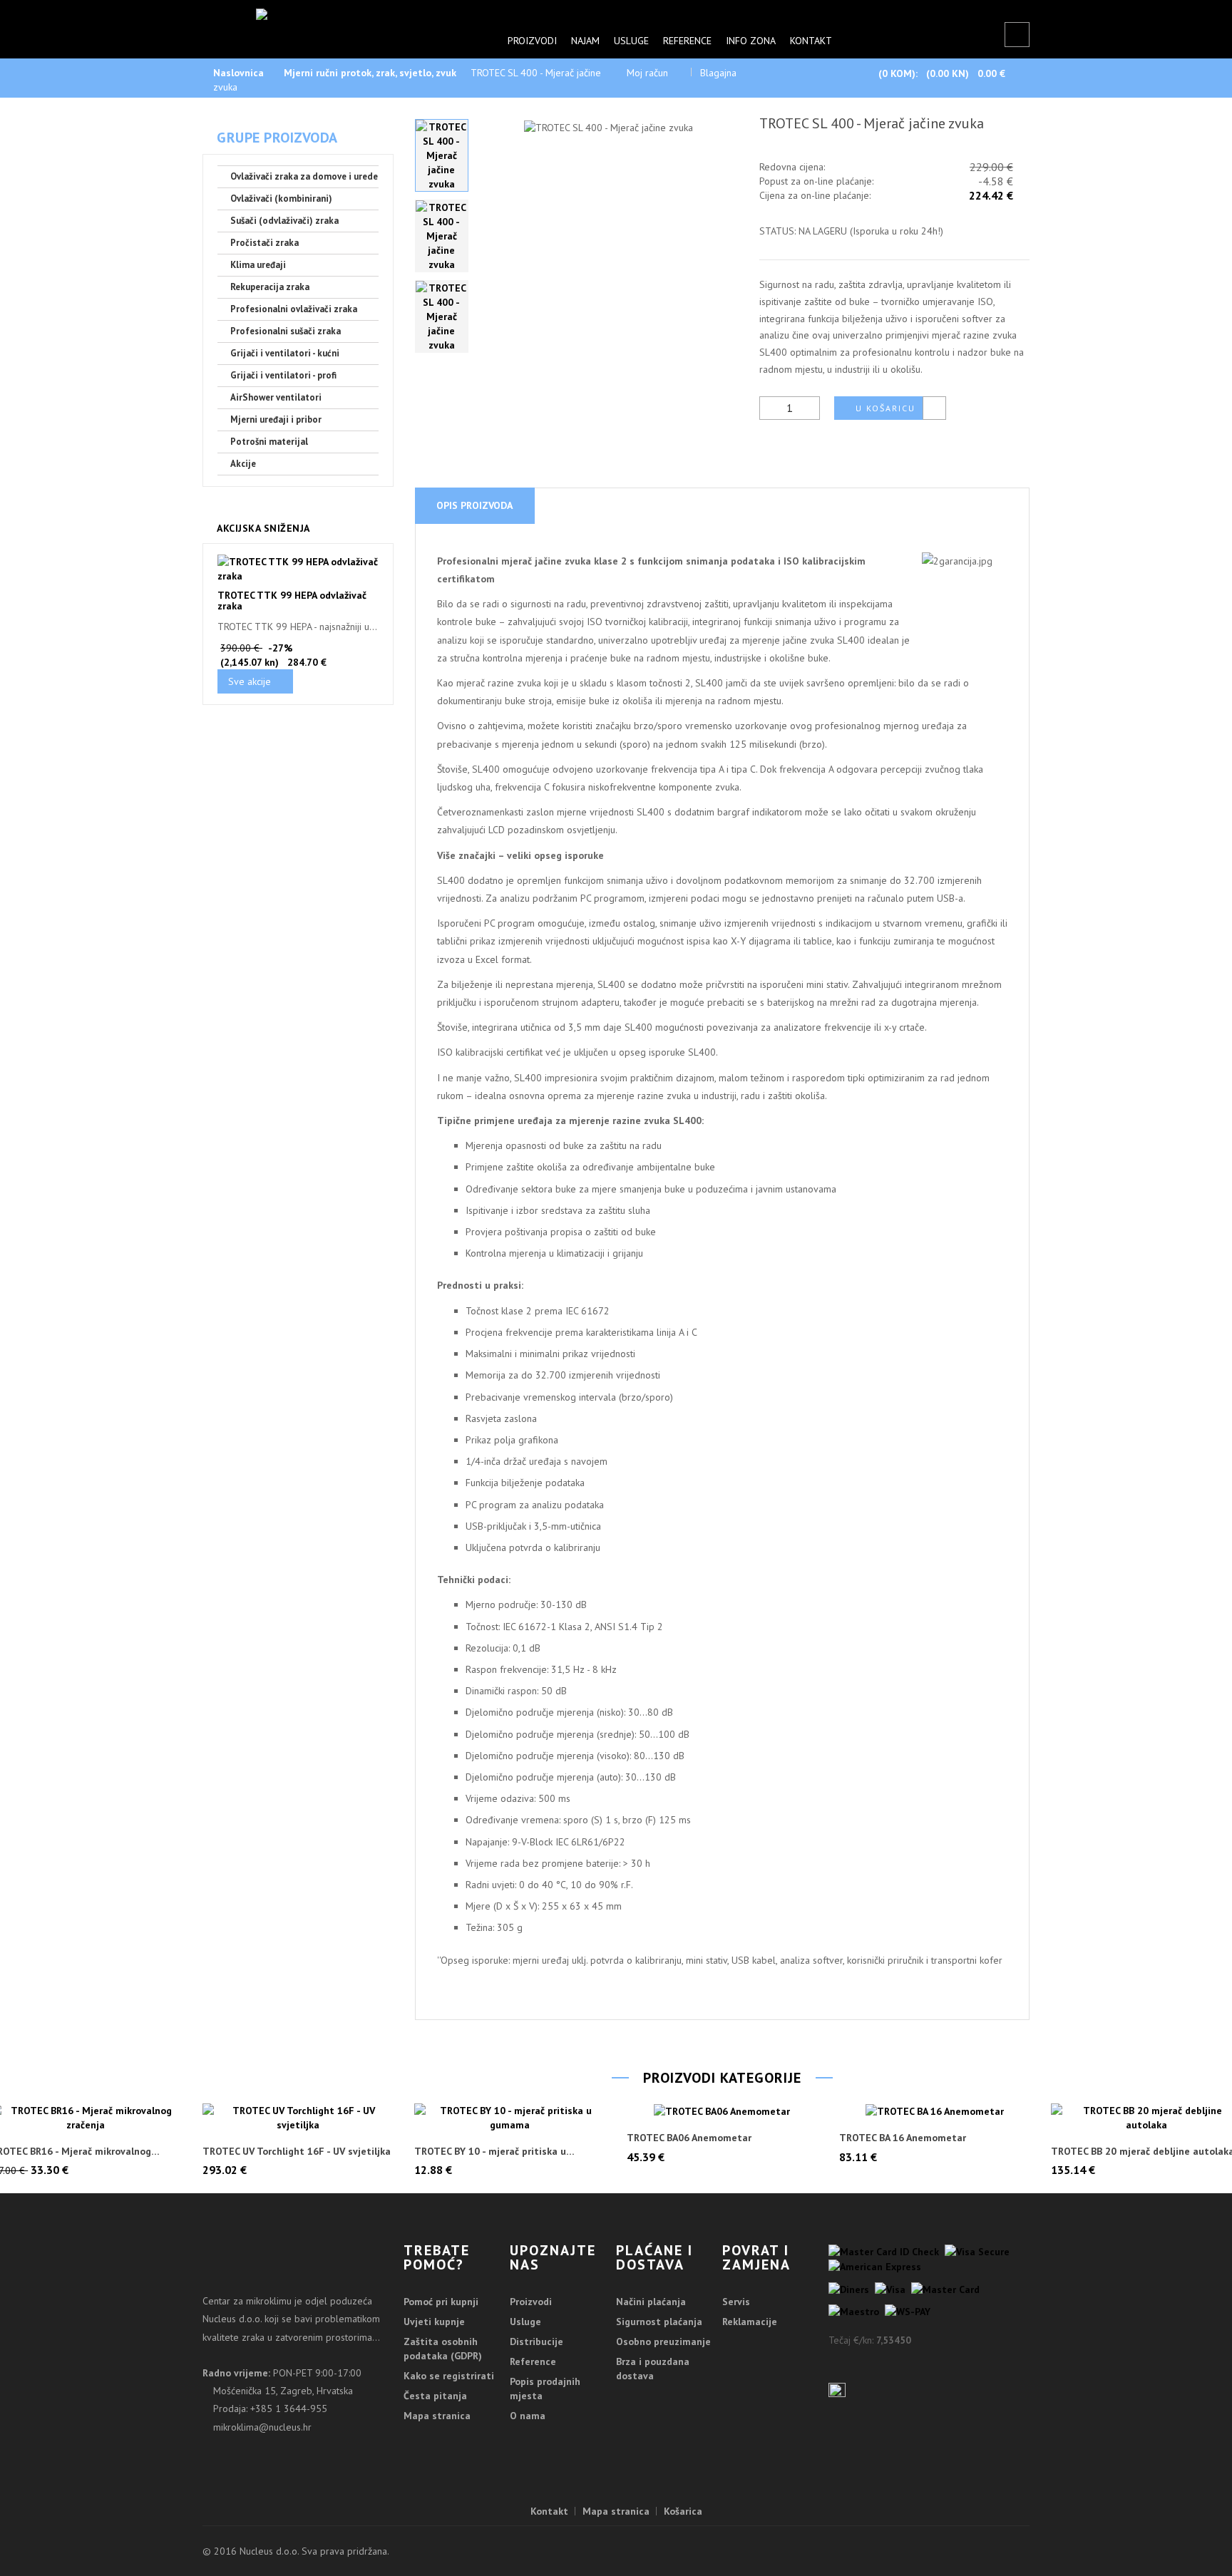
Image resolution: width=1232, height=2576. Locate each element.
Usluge (631, 41)
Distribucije (537, 2341)
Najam (585, 41)
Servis (736, 2302)
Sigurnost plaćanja (659, 2322)
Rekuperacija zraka (270, 287)
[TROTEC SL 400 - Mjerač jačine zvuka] (442, 155)
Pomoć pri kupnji (441, 2302)
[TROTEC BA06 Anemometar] (722, 2111)
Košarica (683, 2511)
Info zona (751, 41)
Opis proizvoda (474, 505)
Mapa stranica (437, 2416)
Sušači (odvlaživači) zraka (284, 221)
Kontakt (811, 41)
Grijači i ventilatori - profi (283, 375)
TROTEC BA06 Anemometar (689, 2138)
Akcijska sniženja (263, 528)
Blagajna (718, 73)
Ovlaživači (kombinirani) (281, 199)
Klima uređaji (258, 265)
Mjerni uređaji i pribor (276, 419)
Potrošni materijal (269, 442)
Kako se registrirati (449, 2376)
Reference (687, 41)
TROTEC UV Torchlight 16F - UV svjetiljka (297, 2152)
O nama (528, 2416)
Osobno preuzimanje (663, 2341)
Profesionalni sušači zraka (286, 331)
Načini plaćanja (651, 2302)
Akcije (243, 464)
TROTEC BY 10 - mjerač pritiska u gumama (490, 2152)
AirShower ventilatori (276, 397)
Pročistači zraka (265, 243)
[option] (442, 155)
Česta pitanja (435, 2396)
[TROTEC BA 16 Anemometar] (935, 2111)
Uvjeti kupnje (434, 2322)
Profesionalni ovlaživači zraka (294, 309)
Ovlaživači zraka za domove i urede (304, 176)
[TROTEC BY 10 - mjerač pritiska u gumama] (510, 2118)
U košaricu (885, 408)
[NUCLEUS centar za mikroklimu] (333, 21)
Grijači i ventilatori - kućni (285, 353)
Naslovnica (238, 73)
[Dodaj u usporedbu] (934, 408)
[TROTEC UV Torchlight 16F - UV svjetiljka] (298, 2118)
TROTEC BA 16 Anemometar (903, 2138)
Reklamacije (750, 2322)
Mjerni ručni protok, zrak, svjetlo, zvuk (370, 73)
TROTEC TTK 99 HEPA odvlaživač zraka (292, 601)
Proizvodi (532, 41)
